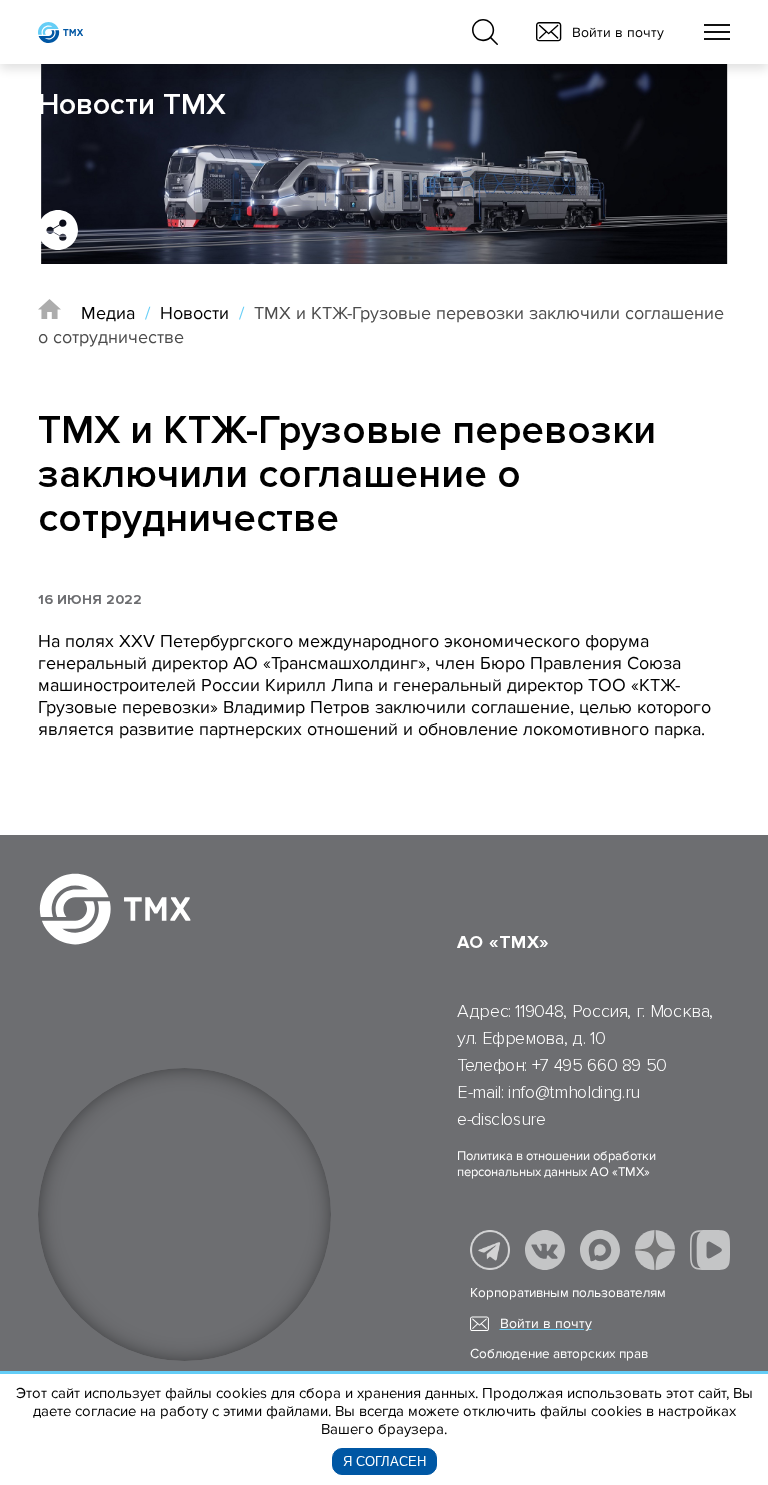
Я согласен (384, 1461)
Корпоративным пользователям (568, 1293)
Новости (194, 313)
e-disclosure (501, 1119)
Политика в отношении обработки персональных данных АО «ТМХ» (556, 1164)
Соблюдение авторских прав (559, 1354)
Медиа (108, 313)
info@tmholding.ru (574, 1092)
